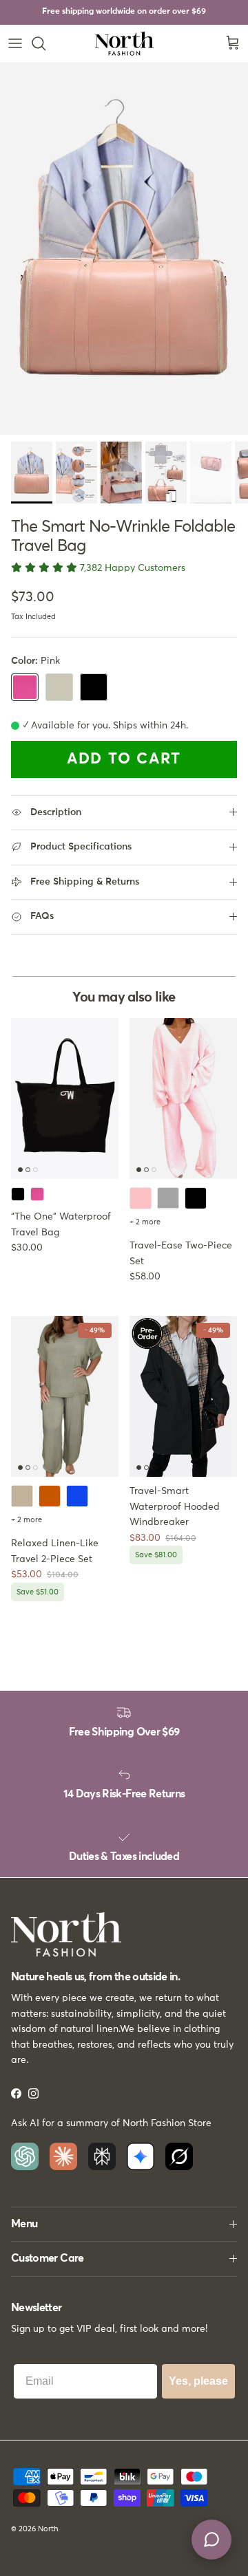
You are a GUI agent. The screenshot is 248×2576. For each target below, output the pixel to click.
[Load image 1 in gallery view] (124, 249)
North (48, 2529)
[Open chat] (211, 2540)
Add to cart (124, 759)
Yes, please (198, 2381)
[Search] (45, 43)
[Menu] (15, 43)
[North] (124, 44)
